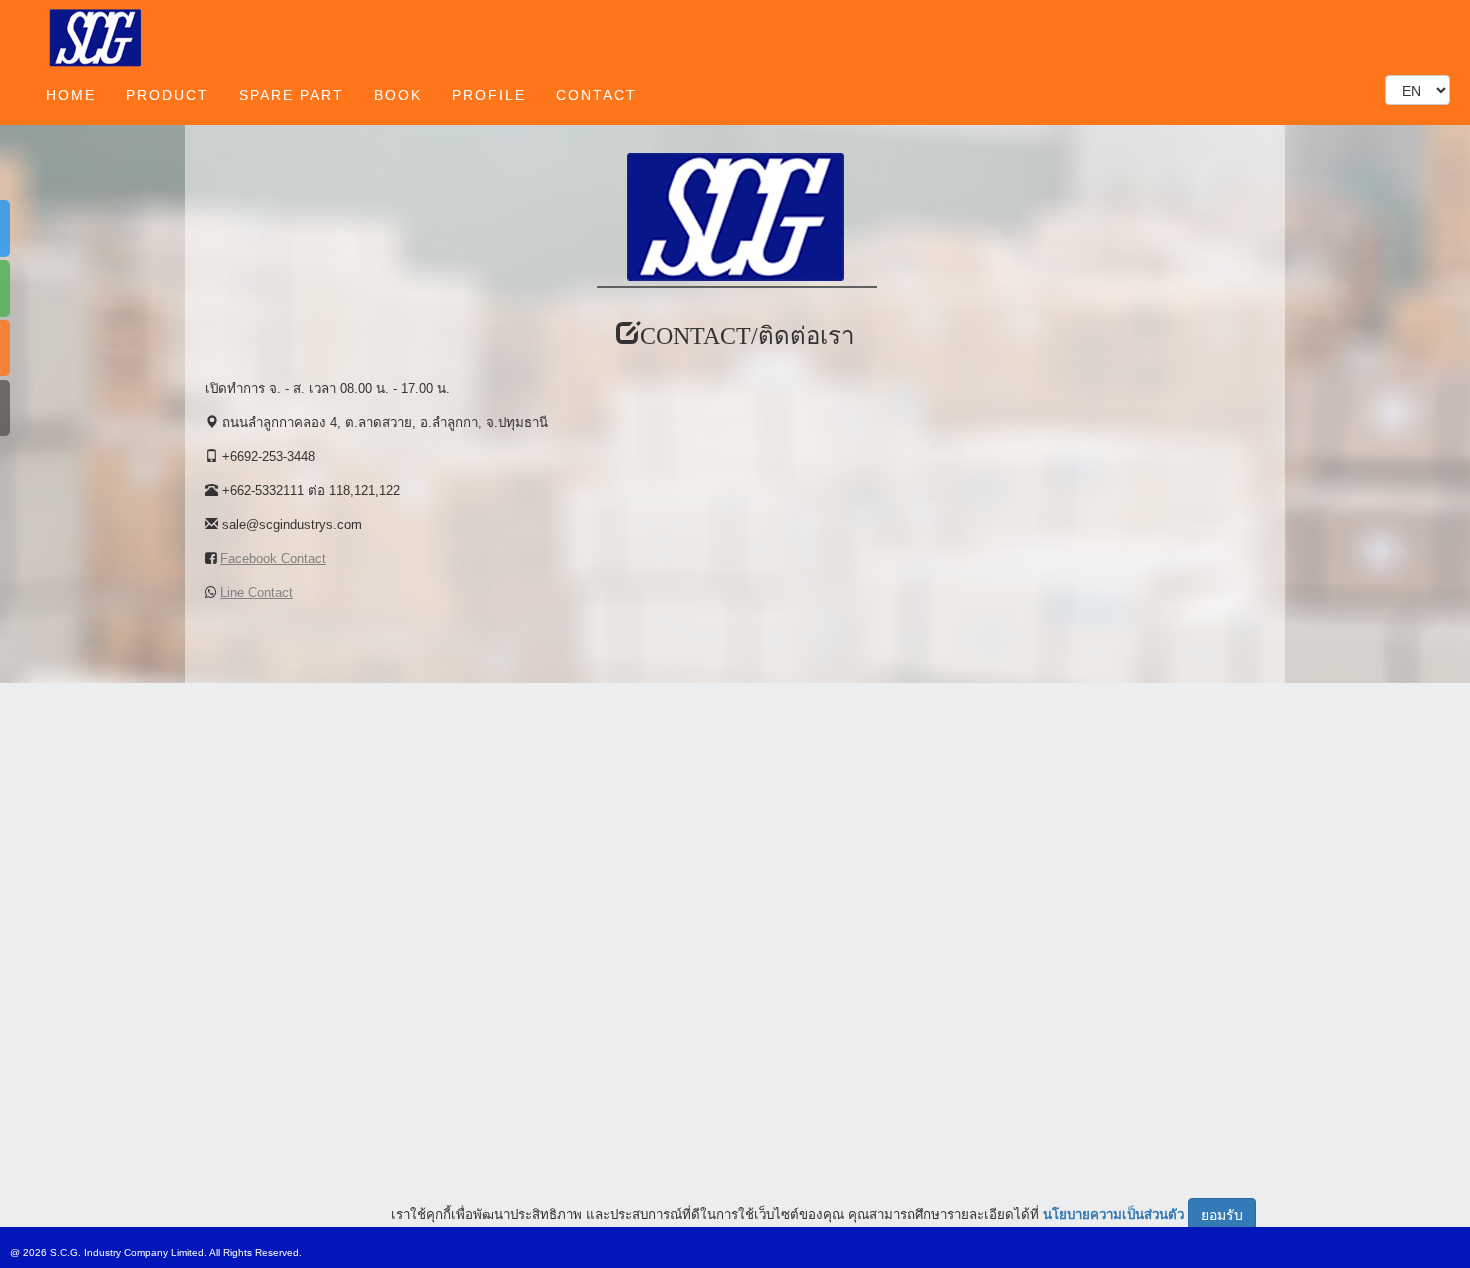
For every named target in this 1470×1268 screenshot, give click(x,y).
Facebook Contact (273, 558)
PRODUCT (167, 95)
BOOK (398, 95)
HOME (71, 95)
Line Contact (256, 592)
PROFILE (489, 95)
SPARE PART (291, 95)
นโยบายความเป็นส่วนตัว (1113, 1213)
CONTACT (596, 95)
